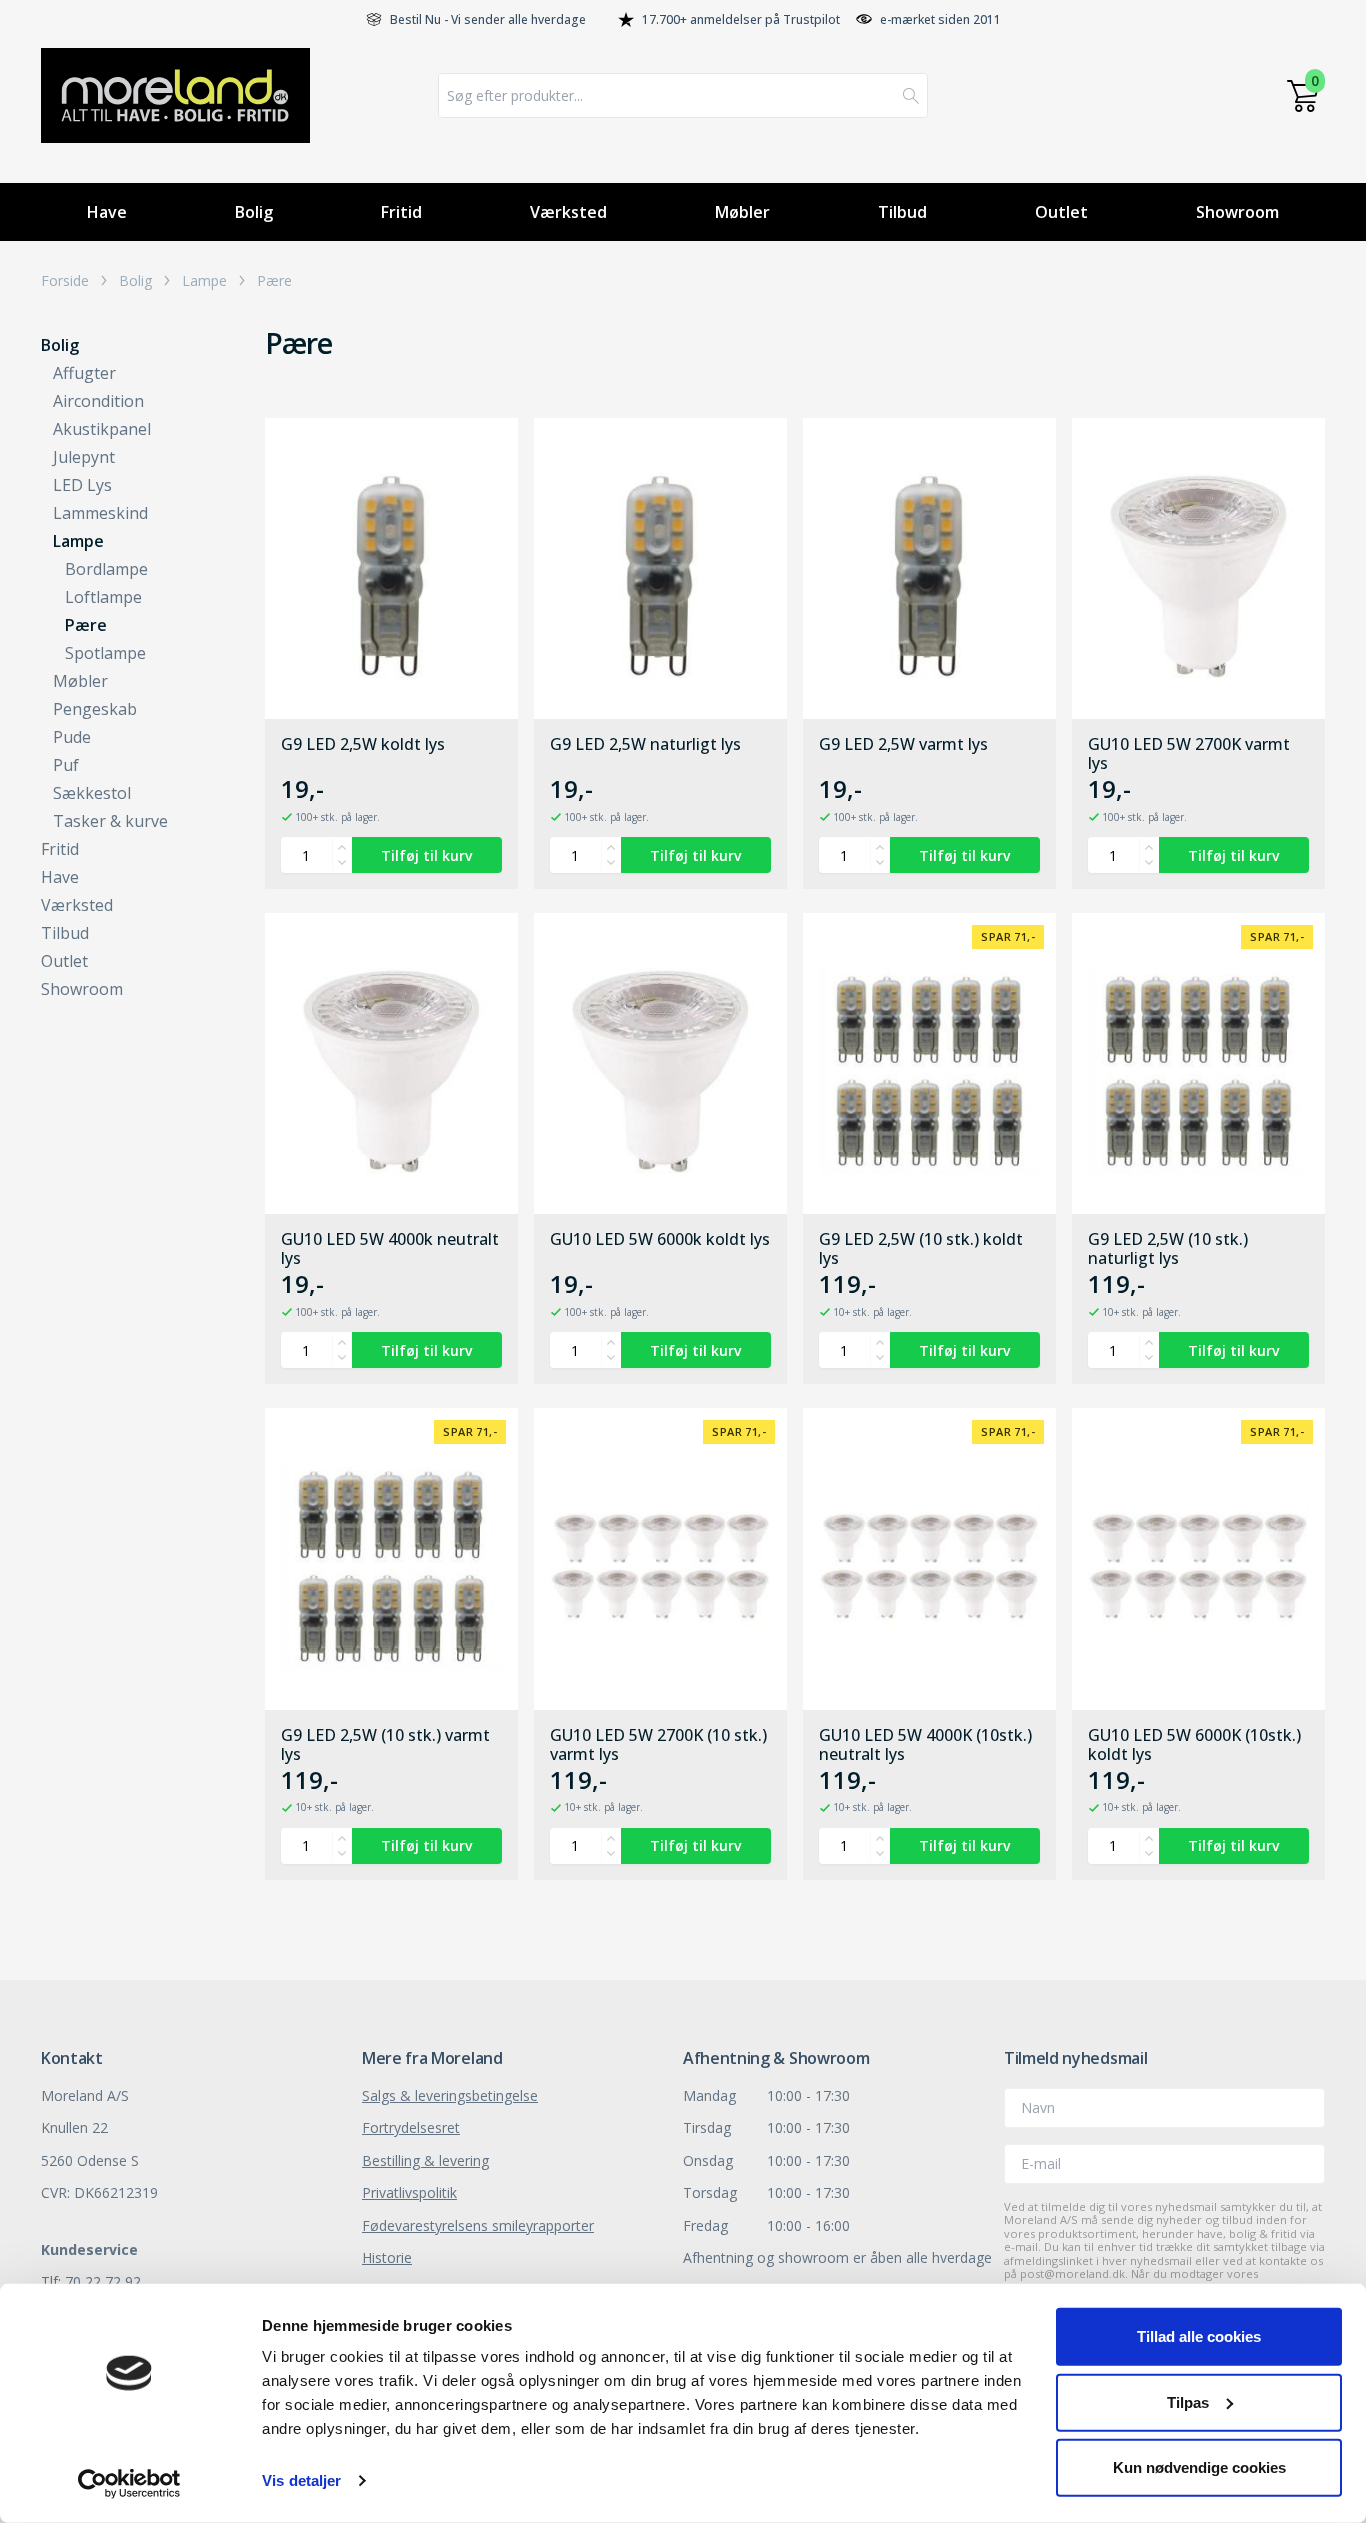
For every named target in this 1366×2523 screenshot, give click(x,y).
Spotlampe (105, 653)
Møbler (742, 212)
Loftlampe (103, 597)
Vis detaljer (301, 2480)
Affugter (84, 373)
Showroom (1237, 212)
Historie (387, 2257)
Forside (65, 281)
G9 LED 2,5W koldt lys (363, 745)
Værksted (568, 212)
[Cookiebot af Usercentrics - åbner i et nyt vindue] (129, 2484)
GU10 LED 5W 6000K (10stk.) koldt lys (1194, 1745)
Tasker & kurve (110, 821)
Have (107, 212)
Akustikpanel (102, 429)
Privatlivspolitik (409, 2192)
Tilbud (902, 212)
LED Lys (82, 485)
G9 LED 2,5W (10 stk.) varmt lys (385, 1745)
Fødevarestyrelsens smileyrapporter (478, 2225)
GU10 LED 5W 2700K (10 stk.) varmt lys (658, 1745)
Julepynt (84, 457)
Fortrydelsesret (411, 2127)
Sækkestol (92, 793)
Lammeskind (100, 513)
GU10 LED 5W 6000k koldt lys (660, 1240)
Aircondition (98, 401)
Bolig (254, 212)
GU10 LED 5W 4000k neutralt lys (390, 1249)
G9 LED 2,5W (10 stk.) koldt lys (921, 1249)
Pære (274, 281)
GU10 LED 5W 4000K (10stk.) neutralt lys (925, 1745)
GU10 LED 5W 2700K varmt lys (1189, 754)
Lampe (204, 281)
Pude (72, 737)
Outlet (1061, 212)
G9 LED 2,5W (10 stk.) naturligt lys (1168, 1249)
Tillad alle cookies (1199, 2336)
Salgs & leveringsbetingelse (450, 2095)
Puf (66, 765)
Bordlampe (106, 569)
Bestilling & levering (425, 2160)
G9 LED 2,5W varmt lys (903, 745)
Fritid (401, 212)
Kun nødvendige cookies (1199, 2467)
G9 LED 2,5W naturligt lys (645, 745)
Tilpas (1188, 2401)
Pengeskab (95, 709)
